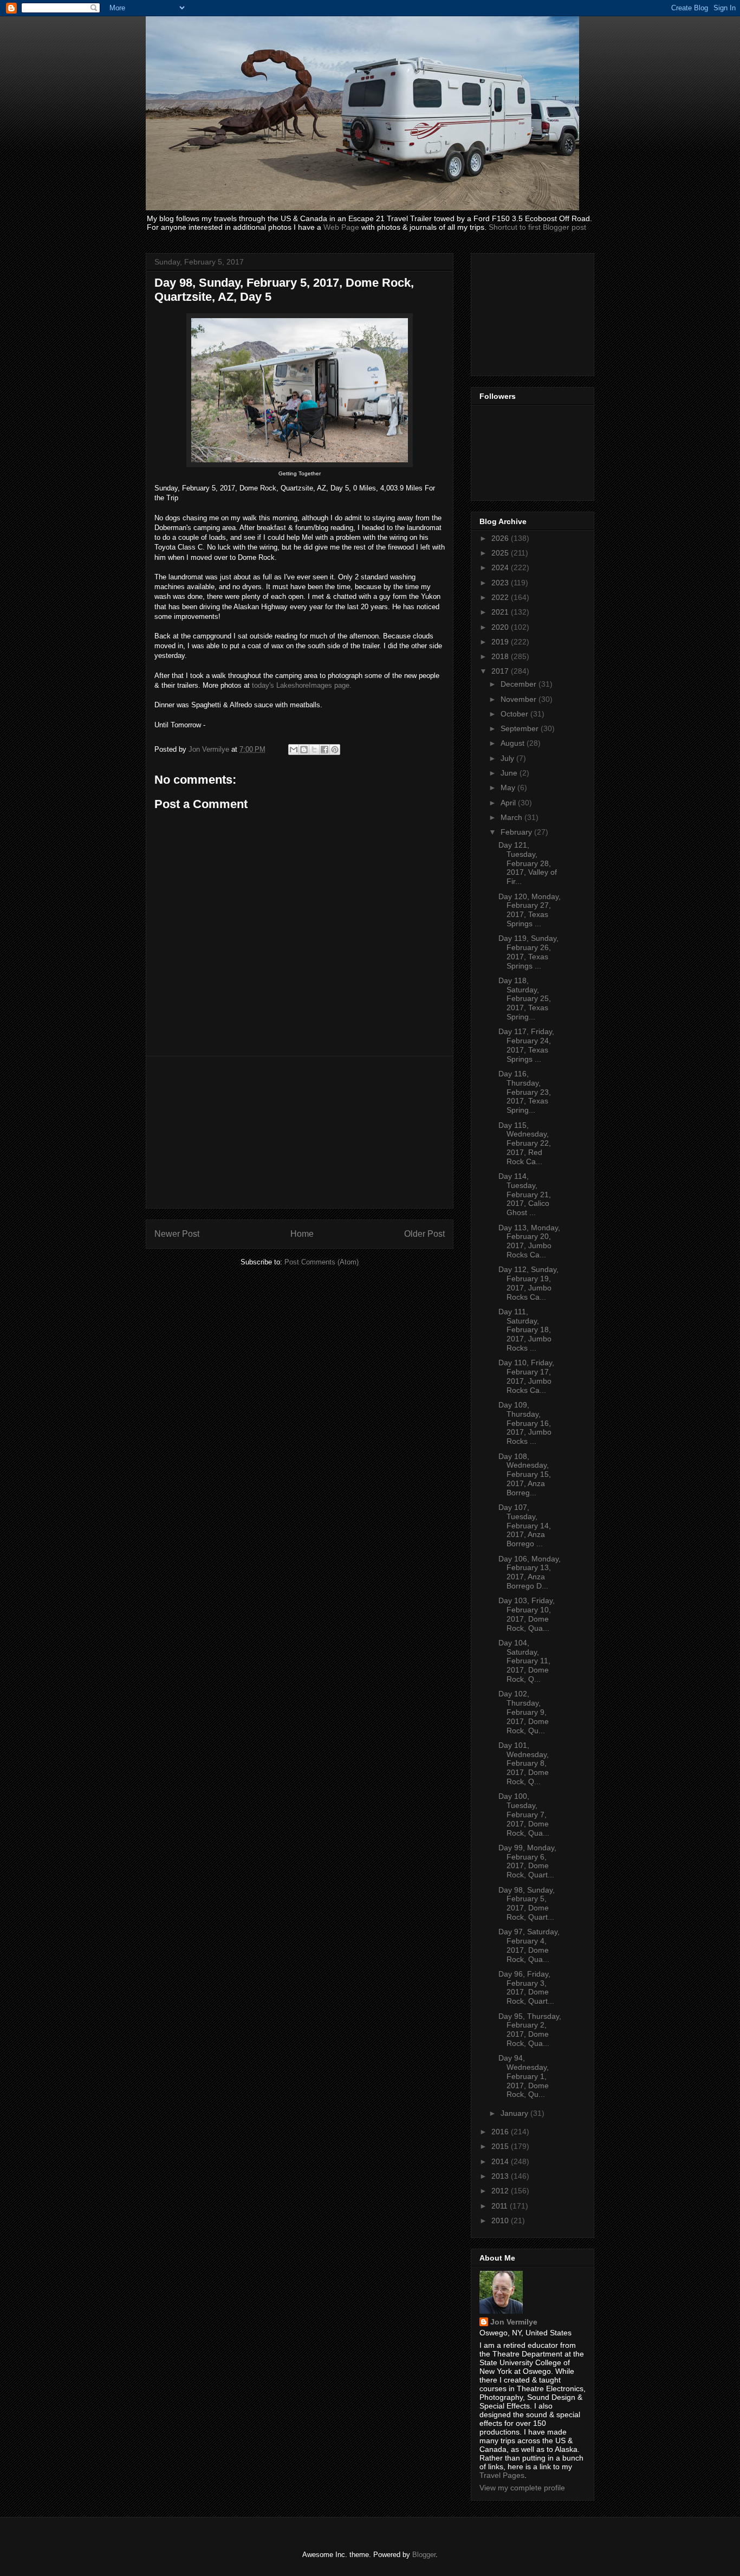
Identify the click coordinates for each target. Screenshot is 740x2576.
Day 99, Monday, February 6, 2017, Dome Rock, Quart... (527, 1861)
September (521, 728)
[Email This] (294, 750)
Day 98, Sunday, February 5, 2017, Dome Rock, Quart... (527, 1903)
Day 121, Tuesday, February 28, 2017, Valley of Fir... (528, 863)
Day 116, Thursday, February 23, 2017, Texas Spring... (525, 1092)
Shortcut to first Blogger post (537, 227)
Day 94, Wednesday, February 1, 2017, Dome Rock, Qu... (524, 2076)
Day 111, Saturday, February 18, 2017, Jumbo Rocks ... (525, 1330)
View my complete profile (522, 2488)
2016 (501, 2132)
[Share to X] (314, 750)
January (515, 2113)
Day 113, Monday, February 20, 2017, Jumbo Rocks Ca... (529, 1241)
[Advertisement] (300, 1132)
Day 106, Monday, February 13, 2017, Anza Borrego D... (530, 1572)
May (509, 787)
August (514, 743)
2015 (501, 2146)
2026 (501, 538)
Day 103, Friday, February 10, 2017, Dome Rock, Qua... (527, 1614)
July (508, 758)
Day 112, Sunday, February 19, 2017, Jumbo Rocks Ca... (528, 1283)
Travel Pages (502, 2475)
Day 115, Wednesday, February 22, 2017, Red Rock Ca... (525, 1143)
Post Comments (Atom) (322, 1262)
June (510, 773)
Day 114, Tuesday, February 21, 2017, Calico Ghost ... (525, 1194)
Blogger (424, 2555)
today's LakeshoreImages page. (302, 685)
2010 (501, 2220)
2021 (501, 612)
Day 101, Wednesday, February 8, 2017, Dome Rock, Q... (524, 1763)
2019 (501, 642)
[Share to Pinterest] (335, 750)
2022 (501, 597)
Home (302, 1234)
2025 (501, 553)
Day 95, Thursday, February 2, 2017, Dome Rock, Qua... (530, 2030)
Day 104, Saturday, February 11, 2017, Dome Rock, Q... (524, 1661)
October (515, 714)
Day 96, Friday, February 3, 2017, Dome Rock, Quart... (526, 1987)
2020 (501, 627)
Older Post (424, 1234)
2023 (501, 583)
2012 (501, 2191)
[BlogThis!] (304, 750)
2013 (501, 2176)
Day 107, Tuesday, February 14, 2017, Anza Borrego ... (525, 1525)
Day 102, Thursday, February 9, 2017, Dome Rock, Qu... (524, 1712)
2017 (501, 671)
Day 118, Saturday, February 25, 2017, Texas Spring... (525, 999)
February (517, 832)
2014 (501, 2161)
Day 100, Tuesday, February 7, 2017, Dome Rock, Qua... (524, 1814)
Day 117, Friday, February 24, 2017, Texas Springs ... (526, 1045)
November (520, 699)
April (509, 803)
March (512, 817)
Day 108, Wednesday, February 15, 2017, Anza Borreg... (525, 1474)
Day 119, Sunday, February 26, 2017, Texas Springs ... (528, 952)
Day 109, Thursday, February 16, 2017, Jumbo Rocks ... (525, 1423)
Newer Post (177, 1234)
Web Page (341, 227)
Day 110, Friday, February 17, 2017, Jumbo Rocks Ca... (526, 1376)
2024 (501, 567)
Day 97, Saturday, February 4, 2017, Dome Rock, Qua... (529, 1945)
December (520, 684)
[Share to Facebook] (324, 750)
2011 (501, 2206)
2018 (501, 656)
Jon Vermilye (514, 2322)
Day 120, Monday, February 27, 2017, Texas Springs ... (530, 910)
